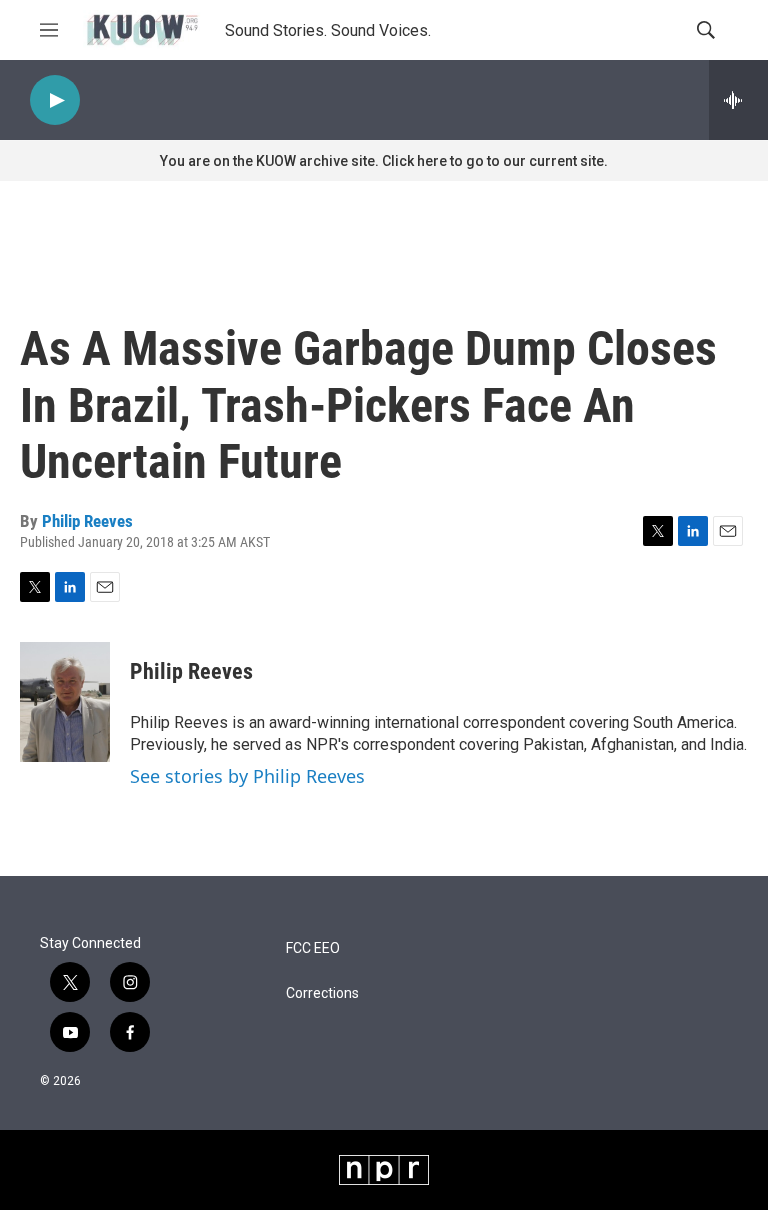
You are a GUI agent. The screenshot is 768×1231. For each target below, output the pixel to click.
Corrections (322, 993)
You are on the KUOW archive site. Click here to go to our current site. (384, 161)
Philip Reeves (87, 521)
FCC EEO (313, 948)
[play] (55, 100)
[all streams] (738, 100)
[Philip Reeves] (65, 702)
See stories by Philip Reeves (247, 776)
